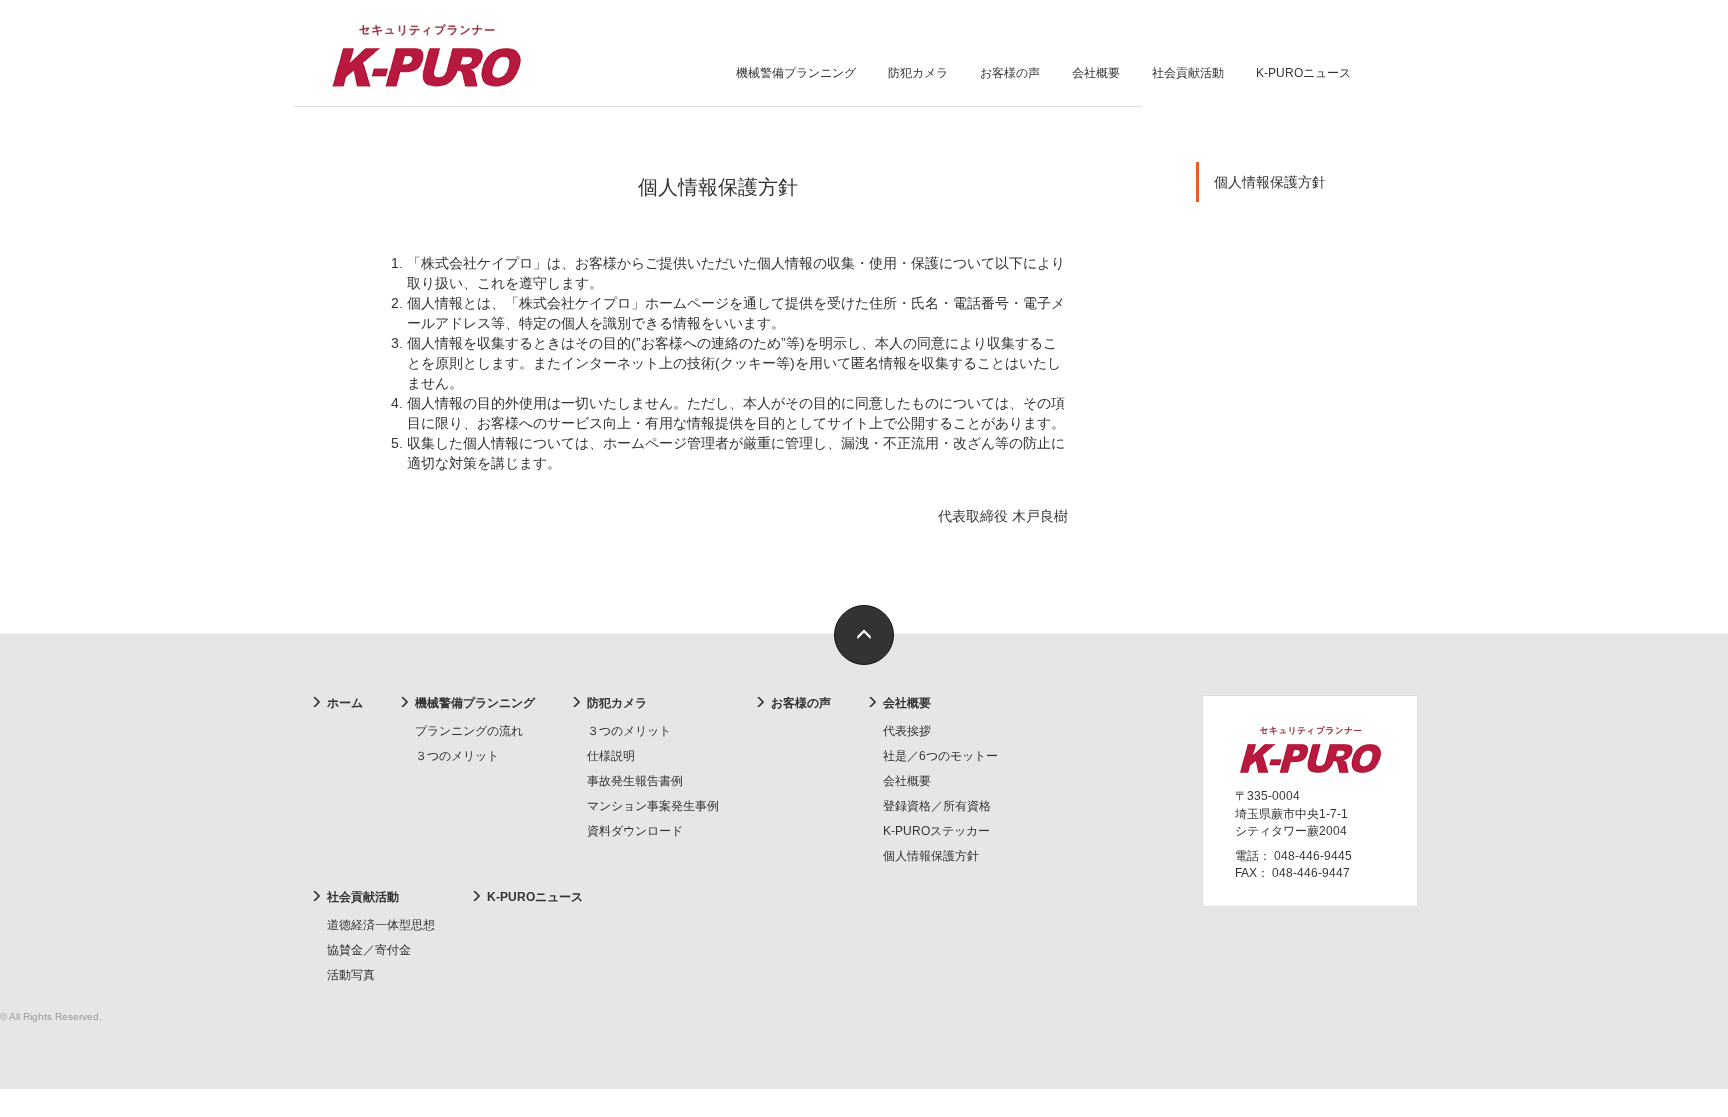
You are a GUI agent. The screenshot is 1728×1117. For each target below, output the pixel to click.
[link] (864, 635)
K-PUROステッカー (936, 831)
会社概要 (1096, 73)
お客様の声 (1010, 73)
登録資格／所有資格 (937, 806)
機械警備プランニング (796, 73)
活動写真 (351, 975)
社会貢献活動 (1188, 73)
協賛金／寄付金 (369, 950)
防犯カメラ (918, 73)
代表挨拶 (907, 731)
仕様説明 (611, 756)
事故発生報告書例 (635, 781)
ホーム (345, 703)
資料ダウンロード (635, 831)
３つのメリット (457, 756)
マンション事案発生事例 (653, 806)
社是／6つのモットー (940, 756)
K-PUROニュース (1303, 73)
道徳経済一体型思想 (381, 925)
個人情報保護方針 (1270, 182)
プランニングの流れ (469, 731)
